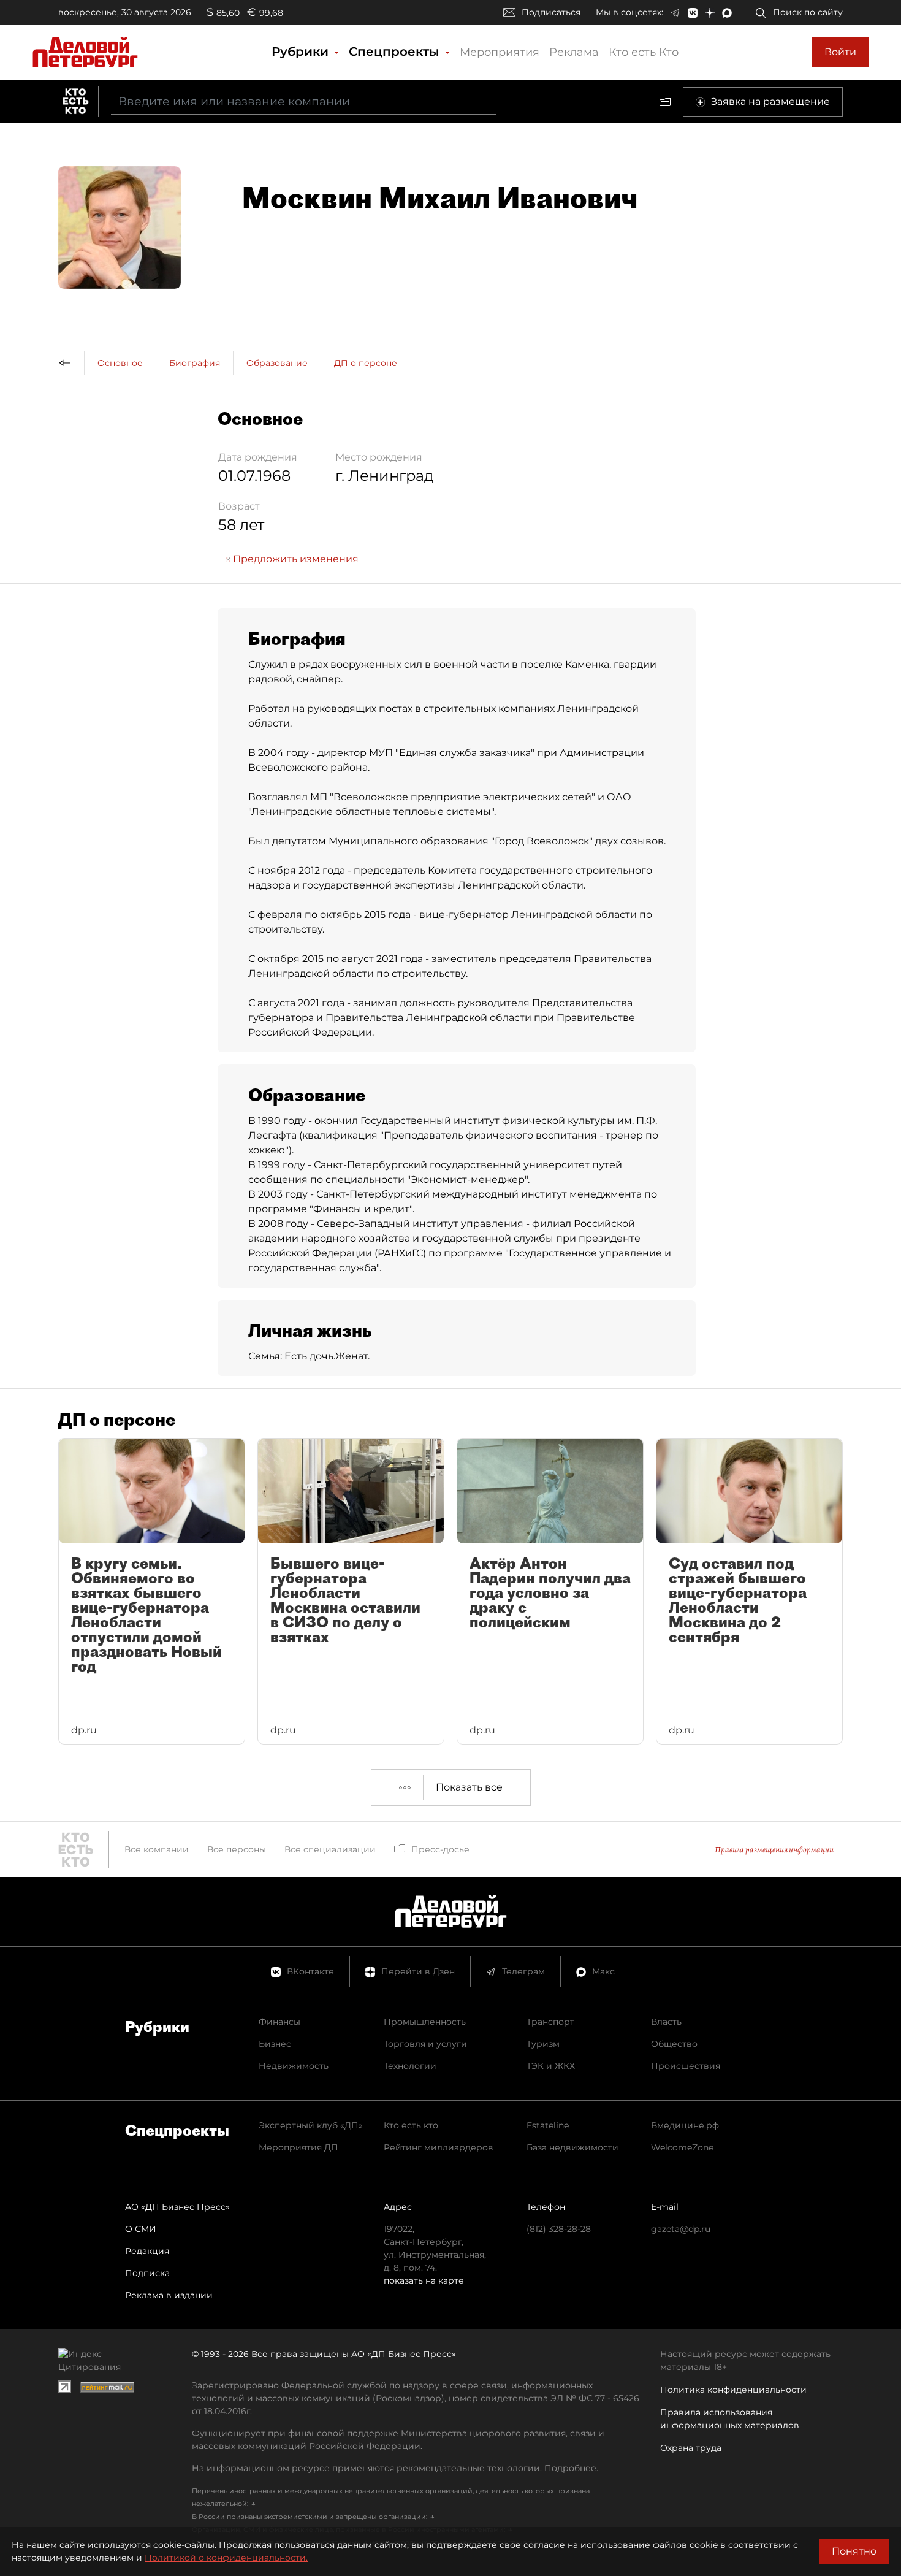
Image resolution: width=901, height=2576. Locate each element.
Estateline (548, 2125)
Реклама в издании (169, 2295)
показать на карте (424, 2280)
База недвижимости (572, 2147)
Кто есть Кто (644, 52)
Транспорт (550, 2022)
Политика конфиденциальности (733, 2390)
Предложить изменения (295, 559)
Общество (674, 2044)
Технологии (410, 2066)
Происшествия (686, 2066)
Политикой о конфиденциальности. (226, 2558)
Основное (120, 363)
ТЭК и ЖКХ (551, 2066)
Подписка (147, 2273)
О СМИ (141, 2229)
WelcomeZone (682, 2147)
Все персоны (237, 1849)
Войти (840, 52)
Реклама (574, 52)
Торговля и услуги (425, 2044)
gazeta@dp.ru (681, 2229)
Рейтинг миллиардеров (439, 2147)
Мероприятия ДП (298, 2147)
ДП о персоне (366, 363)
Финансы (279, 2022)
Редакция (147, 2251)
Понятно (854, 2551)
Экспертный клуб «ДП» (311, 2125)
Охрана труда (691, 2448)
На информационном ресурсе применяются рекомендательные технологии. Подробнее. (395, 2468)
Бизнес (275, 2044)
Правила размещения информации (774, 1850)
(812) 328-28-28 (559, 2229)
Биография (195, 363)
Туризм (543, 2044)
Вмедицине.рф (685, 2125)
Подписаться (551, 12)
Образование (277, 363)
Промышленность (425, 2022)
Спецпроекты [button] (396, 52)
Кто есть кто (411, 2125)
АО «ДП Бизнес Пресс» (177, 2207)
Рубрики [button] (302, 52)
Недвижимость (294, 2066)
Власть (666, 2022)
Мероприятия (500, 52)
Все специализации (330, 1849)
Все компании (157, 1849)
